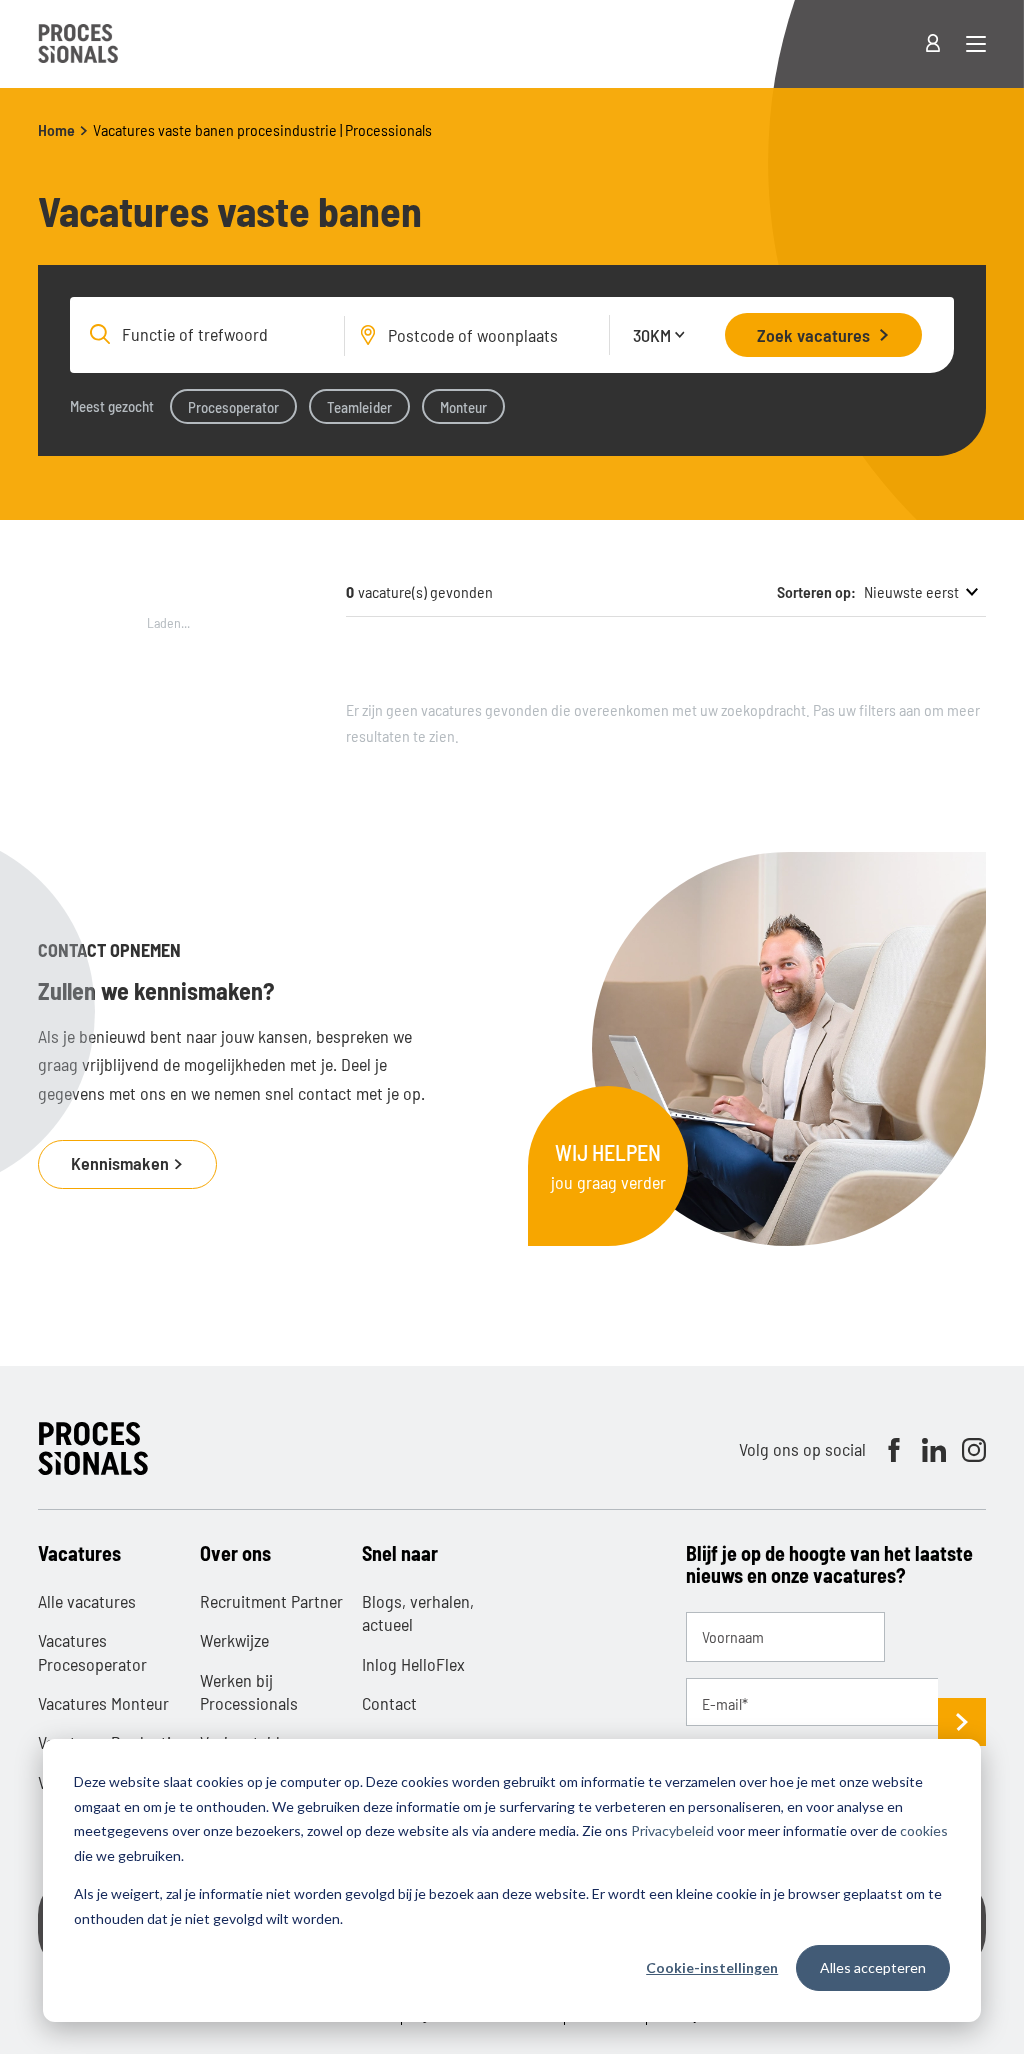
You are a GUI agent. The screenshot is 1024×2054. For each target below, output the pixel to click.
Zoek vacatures (813, 335)
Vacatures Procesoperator (92, 1651)
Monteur (463, 407)
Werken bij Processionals (249, 1691)
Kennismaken (122, 1163)
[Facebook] (894, 1450)
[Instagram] (974, 1450)
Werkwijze (234, 1640)
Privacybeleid (672, 1830)
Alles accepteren (873, 1967)
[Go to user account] (945, 44)
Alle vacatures (87, 1601)
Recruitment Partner (271, 1601)
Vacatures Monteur (103, 1703)
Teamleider (359, 407)
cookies (924, 1830)
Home (56, 130)
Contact (389, 1703)
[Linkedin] (934, 1450)
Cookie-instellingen (712, 1967)
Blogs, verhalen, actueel (418, 1612)
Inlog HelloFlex (413, 1664)
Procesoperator (233, 407)
